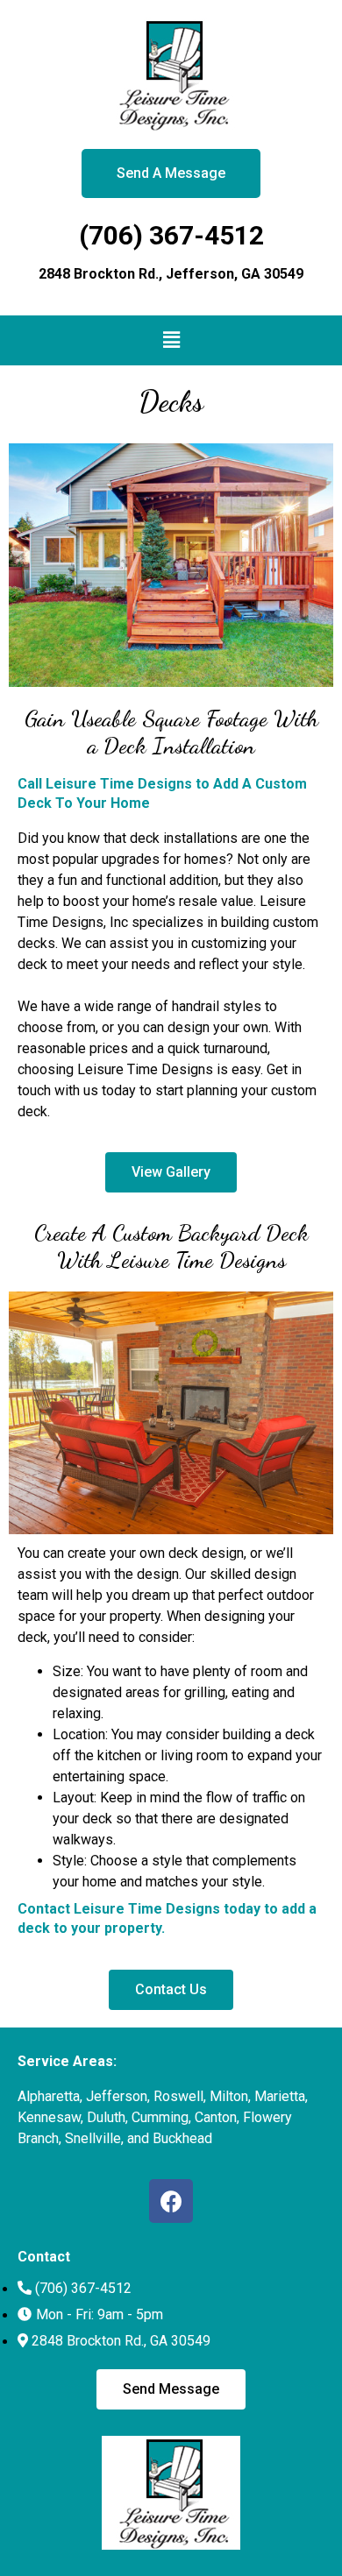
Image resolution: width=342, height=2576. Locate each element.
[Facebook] (171, 2201)
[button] (171, 340)
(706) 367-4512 (171, 235)
